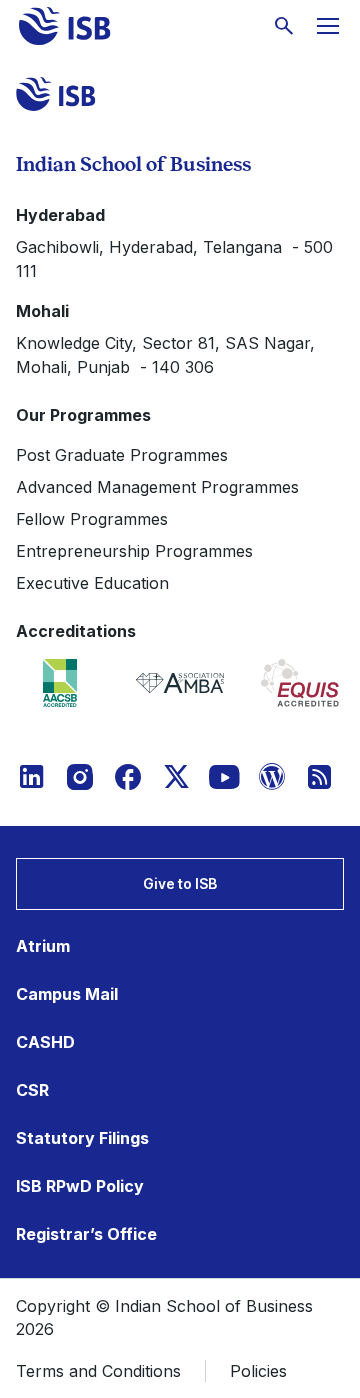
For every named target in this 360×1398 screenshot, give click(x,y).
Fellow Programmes (92, 519)
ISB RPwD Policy (80, 1186)
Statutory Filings (82, 1138)
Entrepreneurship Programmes (134, 551)
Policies (258, 1371)
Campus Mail (67, 994)
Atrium (43, 946)
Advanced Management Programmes (157, 487)
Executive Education (92, 583)
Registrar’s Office (86, 1234)
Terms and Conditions (98, 1371)
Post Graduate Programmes (122, 455)
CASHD (45, 1042)
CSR (32, 1090)
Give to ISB (180, 883)
